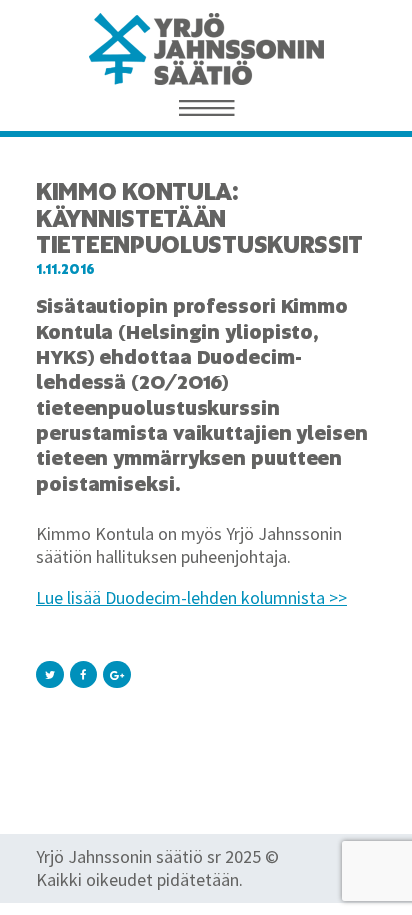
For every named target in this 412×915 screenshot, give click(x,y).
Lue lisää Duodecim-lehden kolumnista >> (191, 597)
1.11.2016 (65, 269)
